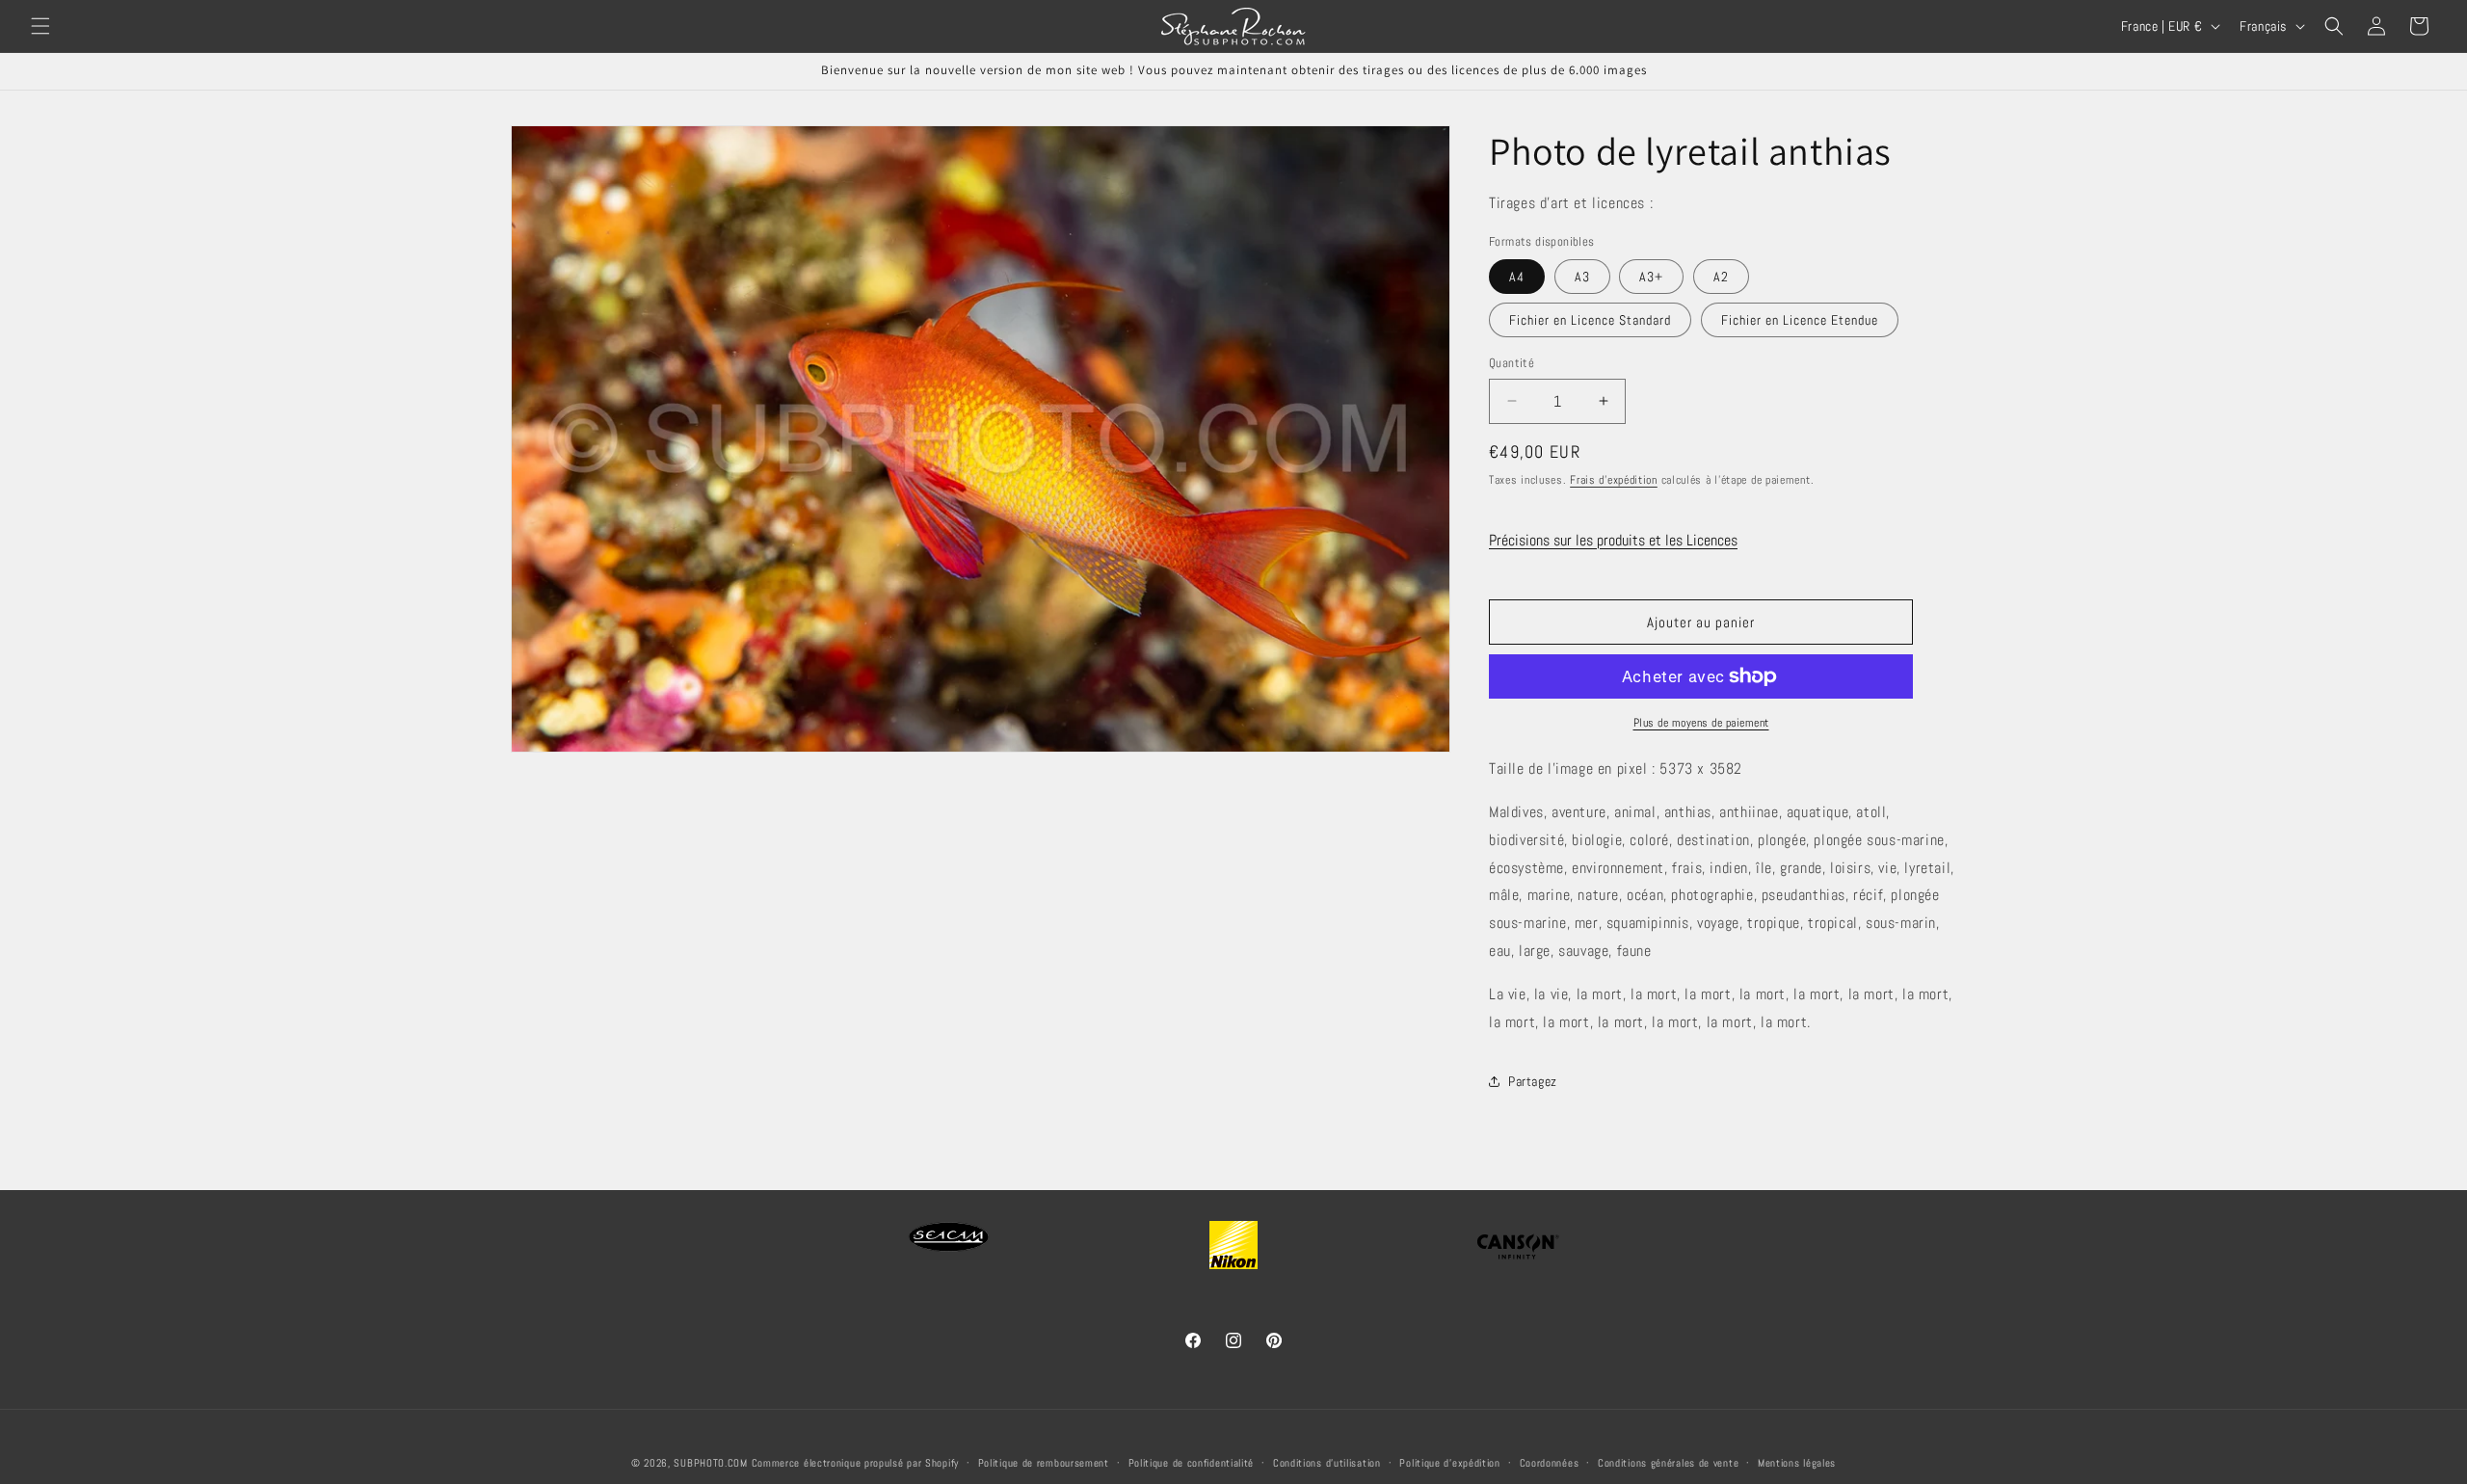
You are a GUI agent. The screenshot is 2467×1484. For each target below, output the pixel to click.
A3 (1582, 277)
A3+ (1651, 277)
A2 (1721, 277)
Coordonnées (1550, 1463)
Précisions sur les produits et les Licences (1613, 540)
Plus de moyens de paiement (1701, 723)
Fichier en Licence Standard (1590, 320)
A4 (1517, 277)
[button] (40, 26)
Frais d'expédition (1614, 480)
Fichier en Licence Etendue (1800, 320)
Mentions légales (1797, 1463)
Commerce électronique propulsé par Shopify (855, 1463)
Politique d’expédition (1449, 1463)
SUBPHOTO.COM (710, 1463)
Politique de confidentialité (1192, 1463)
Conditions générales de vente (1668, 1463)
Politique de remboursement (1044, 1463)
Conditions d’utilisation (1327, 1463)
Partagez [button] (1533, 1081)
